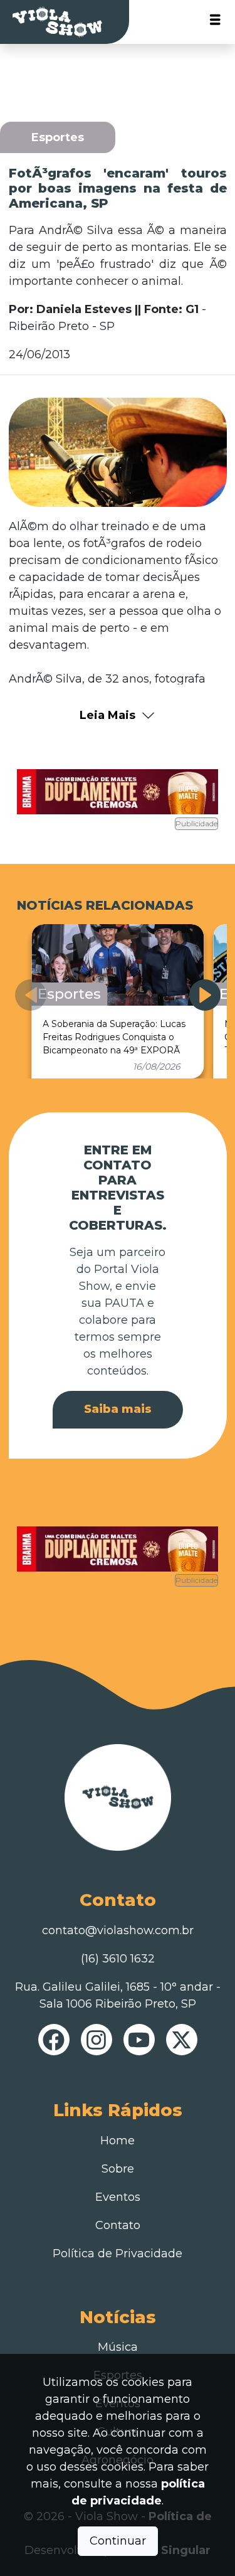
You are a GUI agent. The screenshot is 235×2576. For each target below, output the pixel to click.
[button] (205, 995)
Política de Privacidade (118, 2254)
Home (118, 2141)
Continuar (118, 2541)
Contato (118, 2225)
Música (118, 2347)
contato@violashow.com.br (118, 1930)
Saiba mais (118, 1409)
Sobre (118, 2169)
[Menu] (215, 22)
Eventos (118, 2197)
